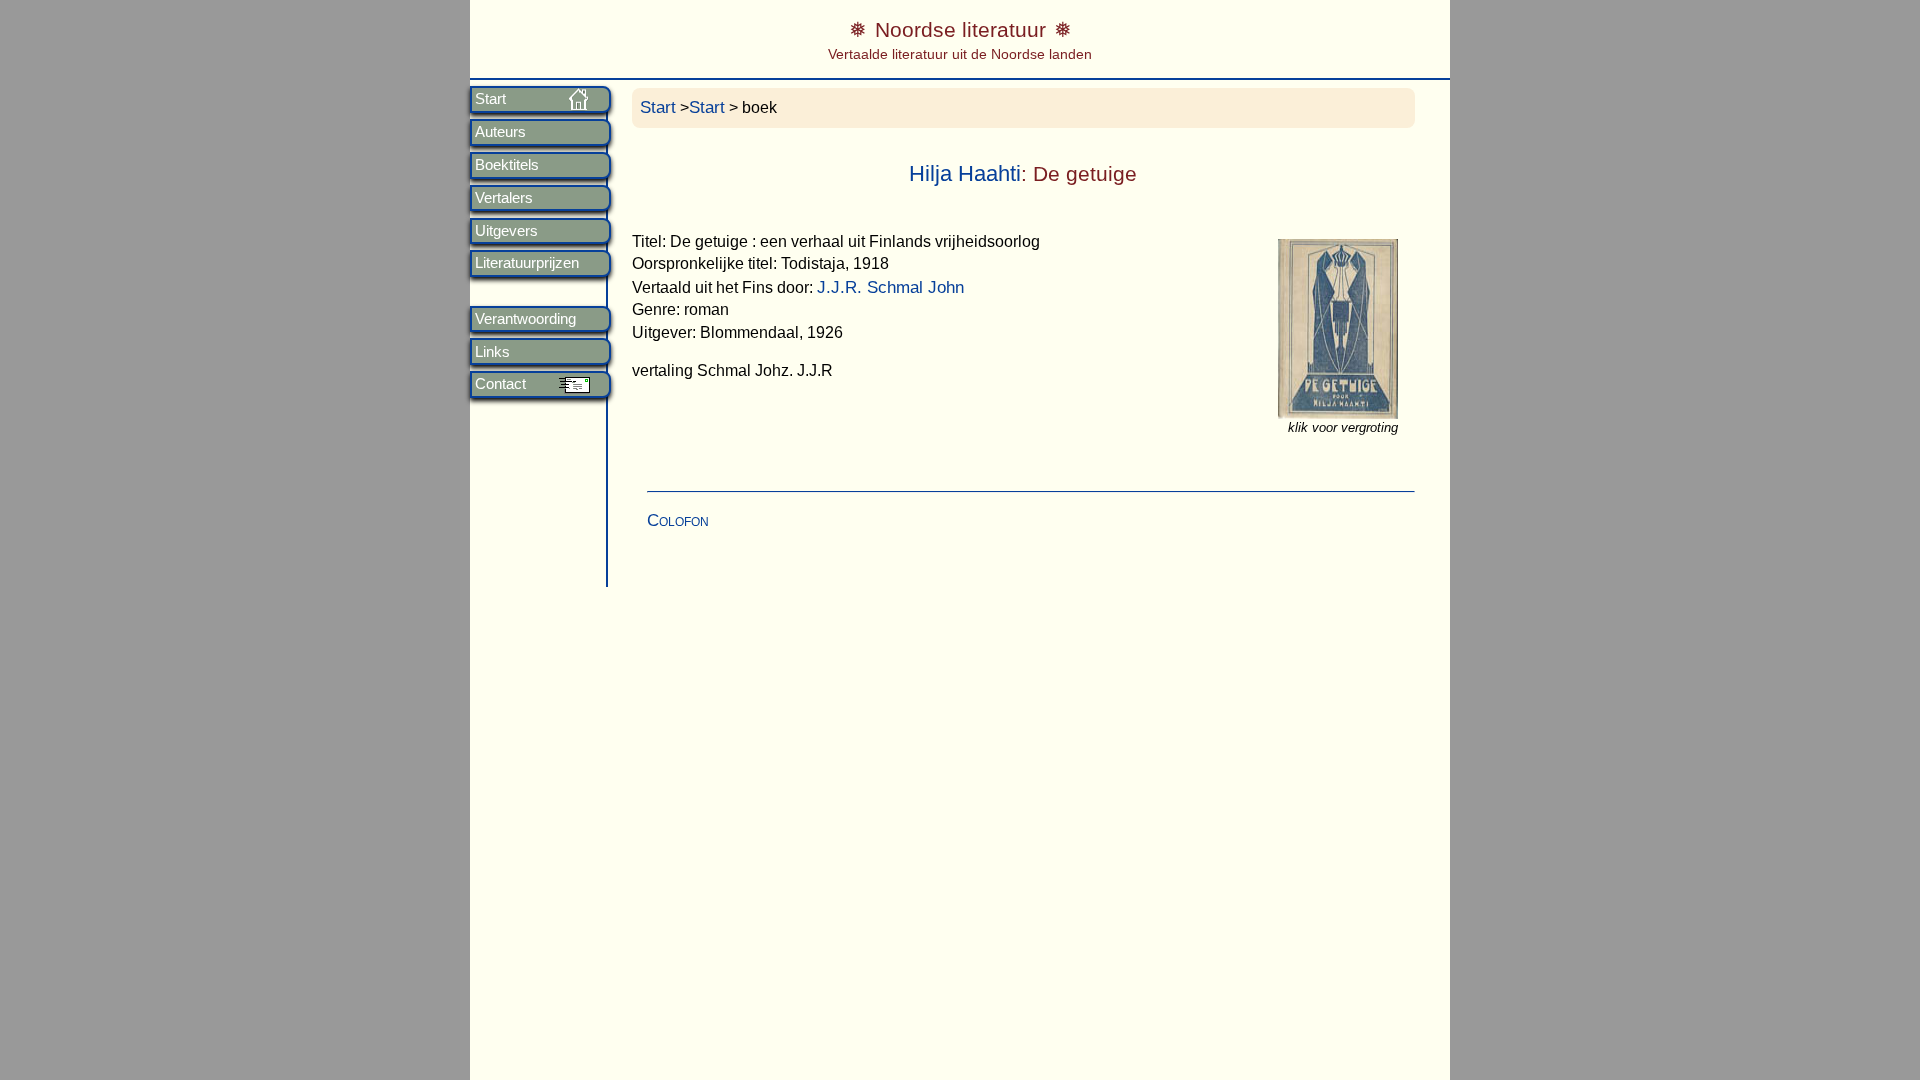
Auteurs (500, 132)
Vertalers (504, 198)
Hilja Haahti (965, 173)
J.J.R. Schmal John (890, 287)
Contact (500, 384)
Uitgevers (506, 231)
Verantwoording (525, 319)
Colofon (678, 520)
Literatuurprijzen (527, 263)
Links (492, 352)
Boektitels (507, 165)
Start (490, 99)
